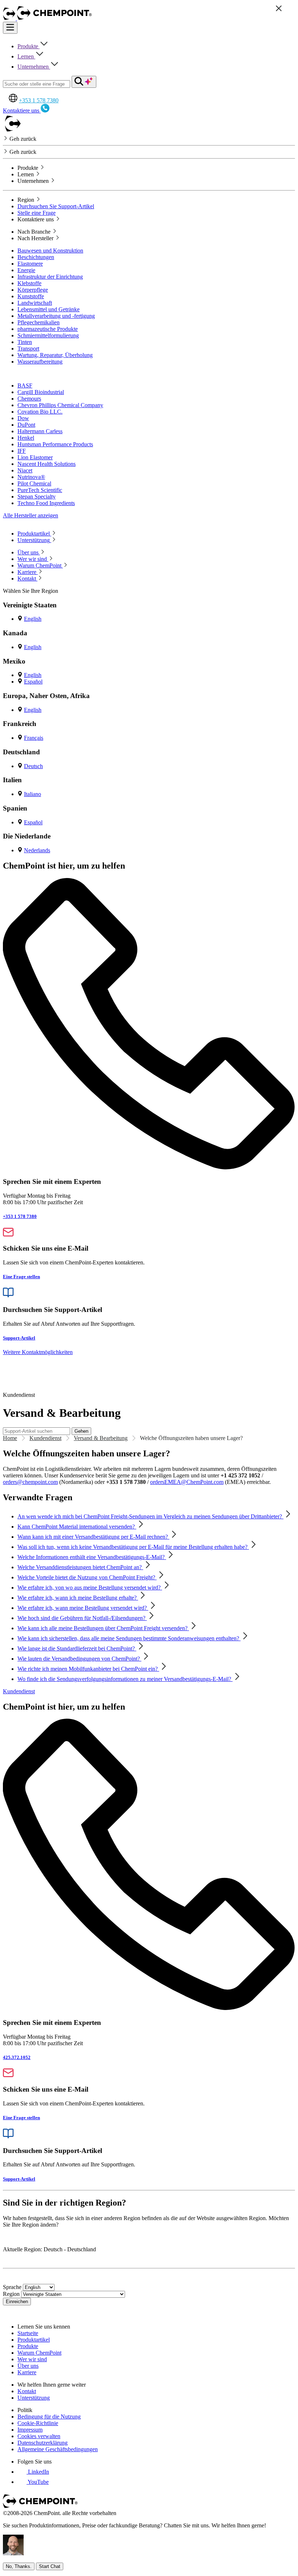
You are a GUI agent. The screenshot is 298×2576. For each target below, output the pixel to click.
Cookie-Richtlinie (38, 2423)
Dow (23, 418)
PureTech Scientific (40, 490)
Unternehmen (34, 67)
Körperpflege (33, 290)
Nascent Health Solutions (47, 464)
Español (33, 682)
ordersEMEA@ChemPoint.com (187, 1482)
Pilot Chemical (34, 483)
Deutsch (33, 766)
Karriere (27, 2372)
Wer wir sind (32, 2359)
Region (11, 2294)
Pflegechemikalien (39, 322)
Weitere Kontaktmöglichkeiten (38, 1352)
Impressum (30, 2430)
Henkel (26, 438)
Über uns (28, 2366)
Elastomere (30, 264)
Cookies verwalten (39, 2436)
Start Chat (50, 2566)
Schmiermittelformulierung (48, 335)
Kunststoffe (31, 296)
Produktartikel (34, 2340)
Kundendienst (45, 1438)
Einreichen (17, 2302)
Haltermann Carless (40, 431)
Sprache (12, 2287)
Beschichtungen (36, 257)
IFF (22, 451)
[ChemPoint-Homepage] (10, 18)
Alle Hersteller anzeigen (31, 515)
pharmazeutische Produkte (48, 329)
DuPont (26, 425)
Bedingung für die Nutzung (49, 2417)
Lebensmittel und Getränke (49, 309)
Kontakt (27, 2391)
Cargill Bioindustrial (41, 392)
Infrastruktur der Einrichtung (50, 277)
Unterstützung (34, 2398)
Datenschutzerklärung (43, 2443)
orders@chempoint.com (30, 1482)
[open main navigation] (10, 28)
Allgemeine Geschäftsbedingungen (58, 2449)
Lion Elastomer (35, 457)
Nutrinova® (31, 477)
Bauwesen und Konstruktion (50, 251)
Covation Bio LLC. (40, 412)
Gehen (81, 1431)
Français (34, 738)
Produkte (29, 46)
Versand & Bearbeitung (101, 1438)
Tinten (25, 342)
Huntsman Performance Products (55, 444)
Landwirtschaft (35, 303)
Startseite (28, 2333)
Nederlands (37, 850)
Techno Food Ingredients (46, 503)
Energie (26, 270)
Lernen (26, 56)
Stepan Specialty (37, 497)
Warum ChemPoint (39, 2353)
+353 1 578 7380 (39, 100)
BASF (25, 385)
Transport (28, 348)
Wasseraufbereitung (40, 362)
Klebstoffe (29, 283)
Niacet (25, 470)
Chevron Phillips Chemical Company (60, 405)
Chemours (29, 399)
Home (10, 1438)
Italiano (33, 794)
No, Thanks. (19, 2566)
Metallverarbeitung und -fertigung (56, 316)
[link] (33, 2472)
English (33, 619)
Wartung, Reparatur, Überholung (55, 355)
